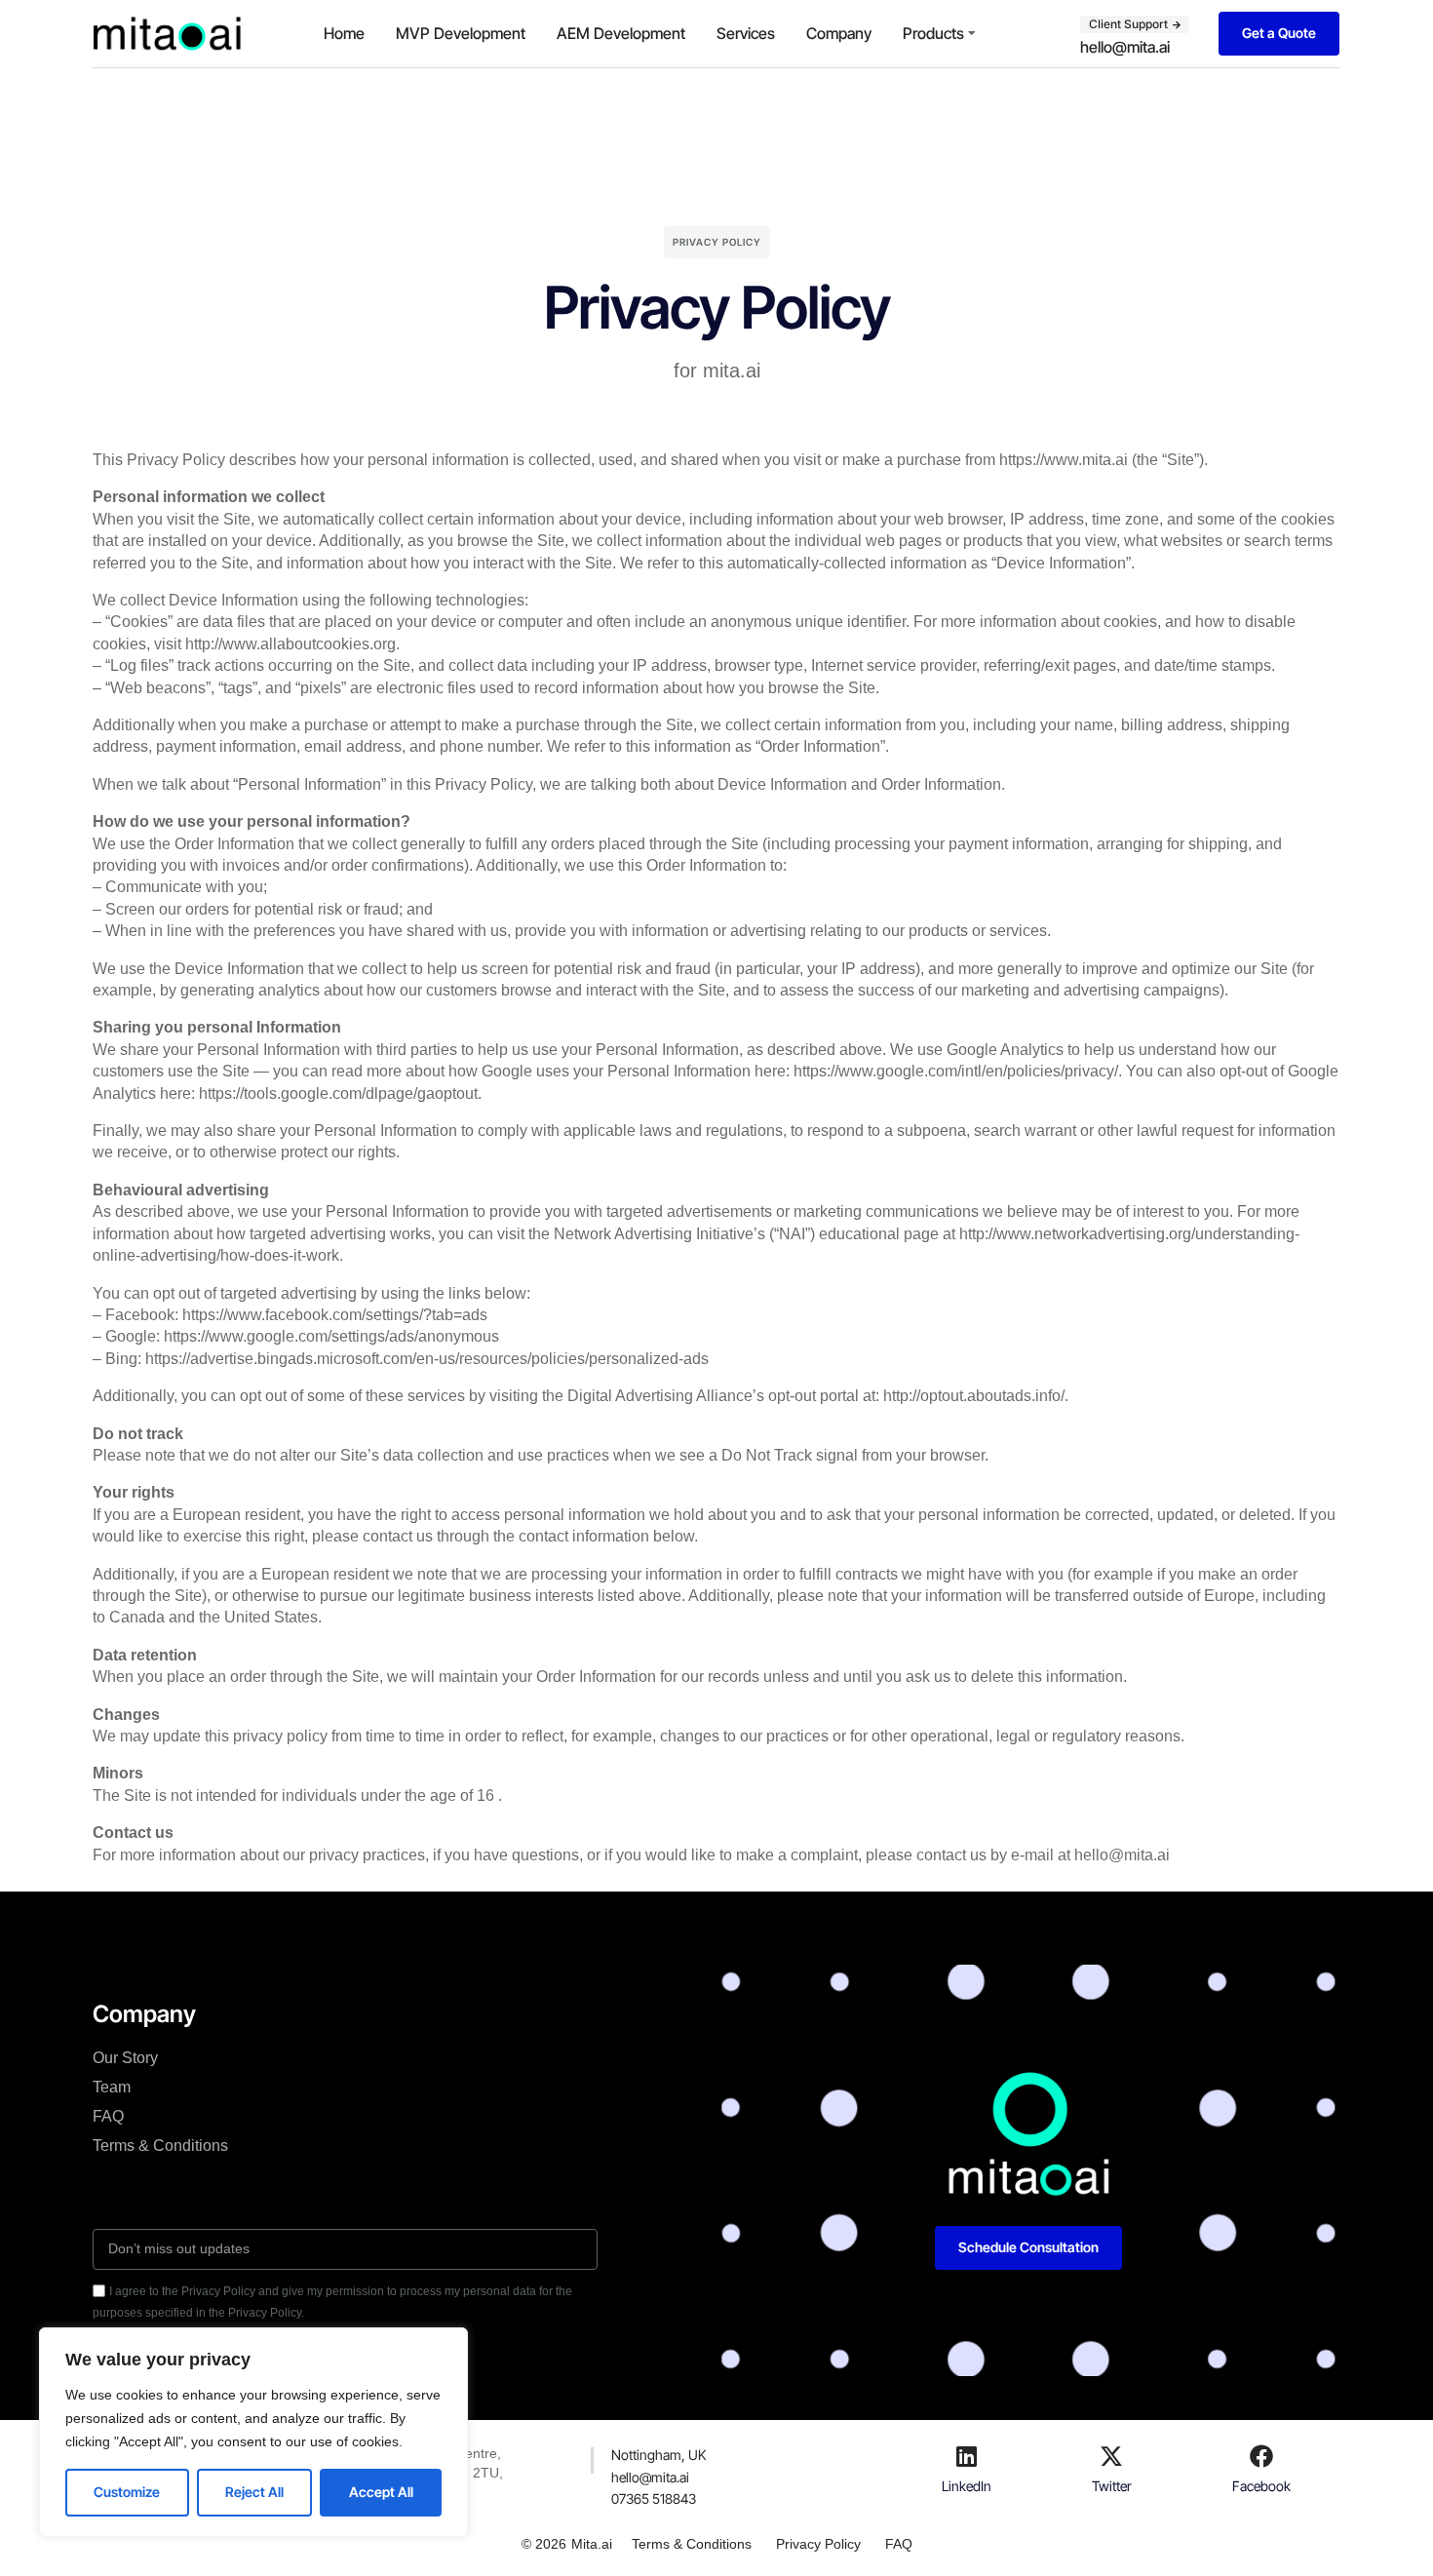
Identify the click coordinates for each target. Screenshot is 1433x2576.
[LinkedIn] (966, 2456)
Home (344, 33)
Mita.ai (592, 2544)
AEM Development (621, 33)
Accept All (381, 2492)
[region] (253, 2432)
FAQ (108, 2116)
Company (839, 33)
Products (933, 33)
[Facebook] (1261, 2456)
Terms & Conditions (160, 2146)
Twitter (1112, 2486)
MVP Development (461, 33)
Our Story (125, 2058)
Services (746, 33)
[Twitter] (1111, 2456)
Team (112, 2087)
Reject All (254, 2492)
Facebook (1261, 2486)
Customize (127, 2492)
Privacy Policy (818, 2544)
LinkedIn (967, 2486)
